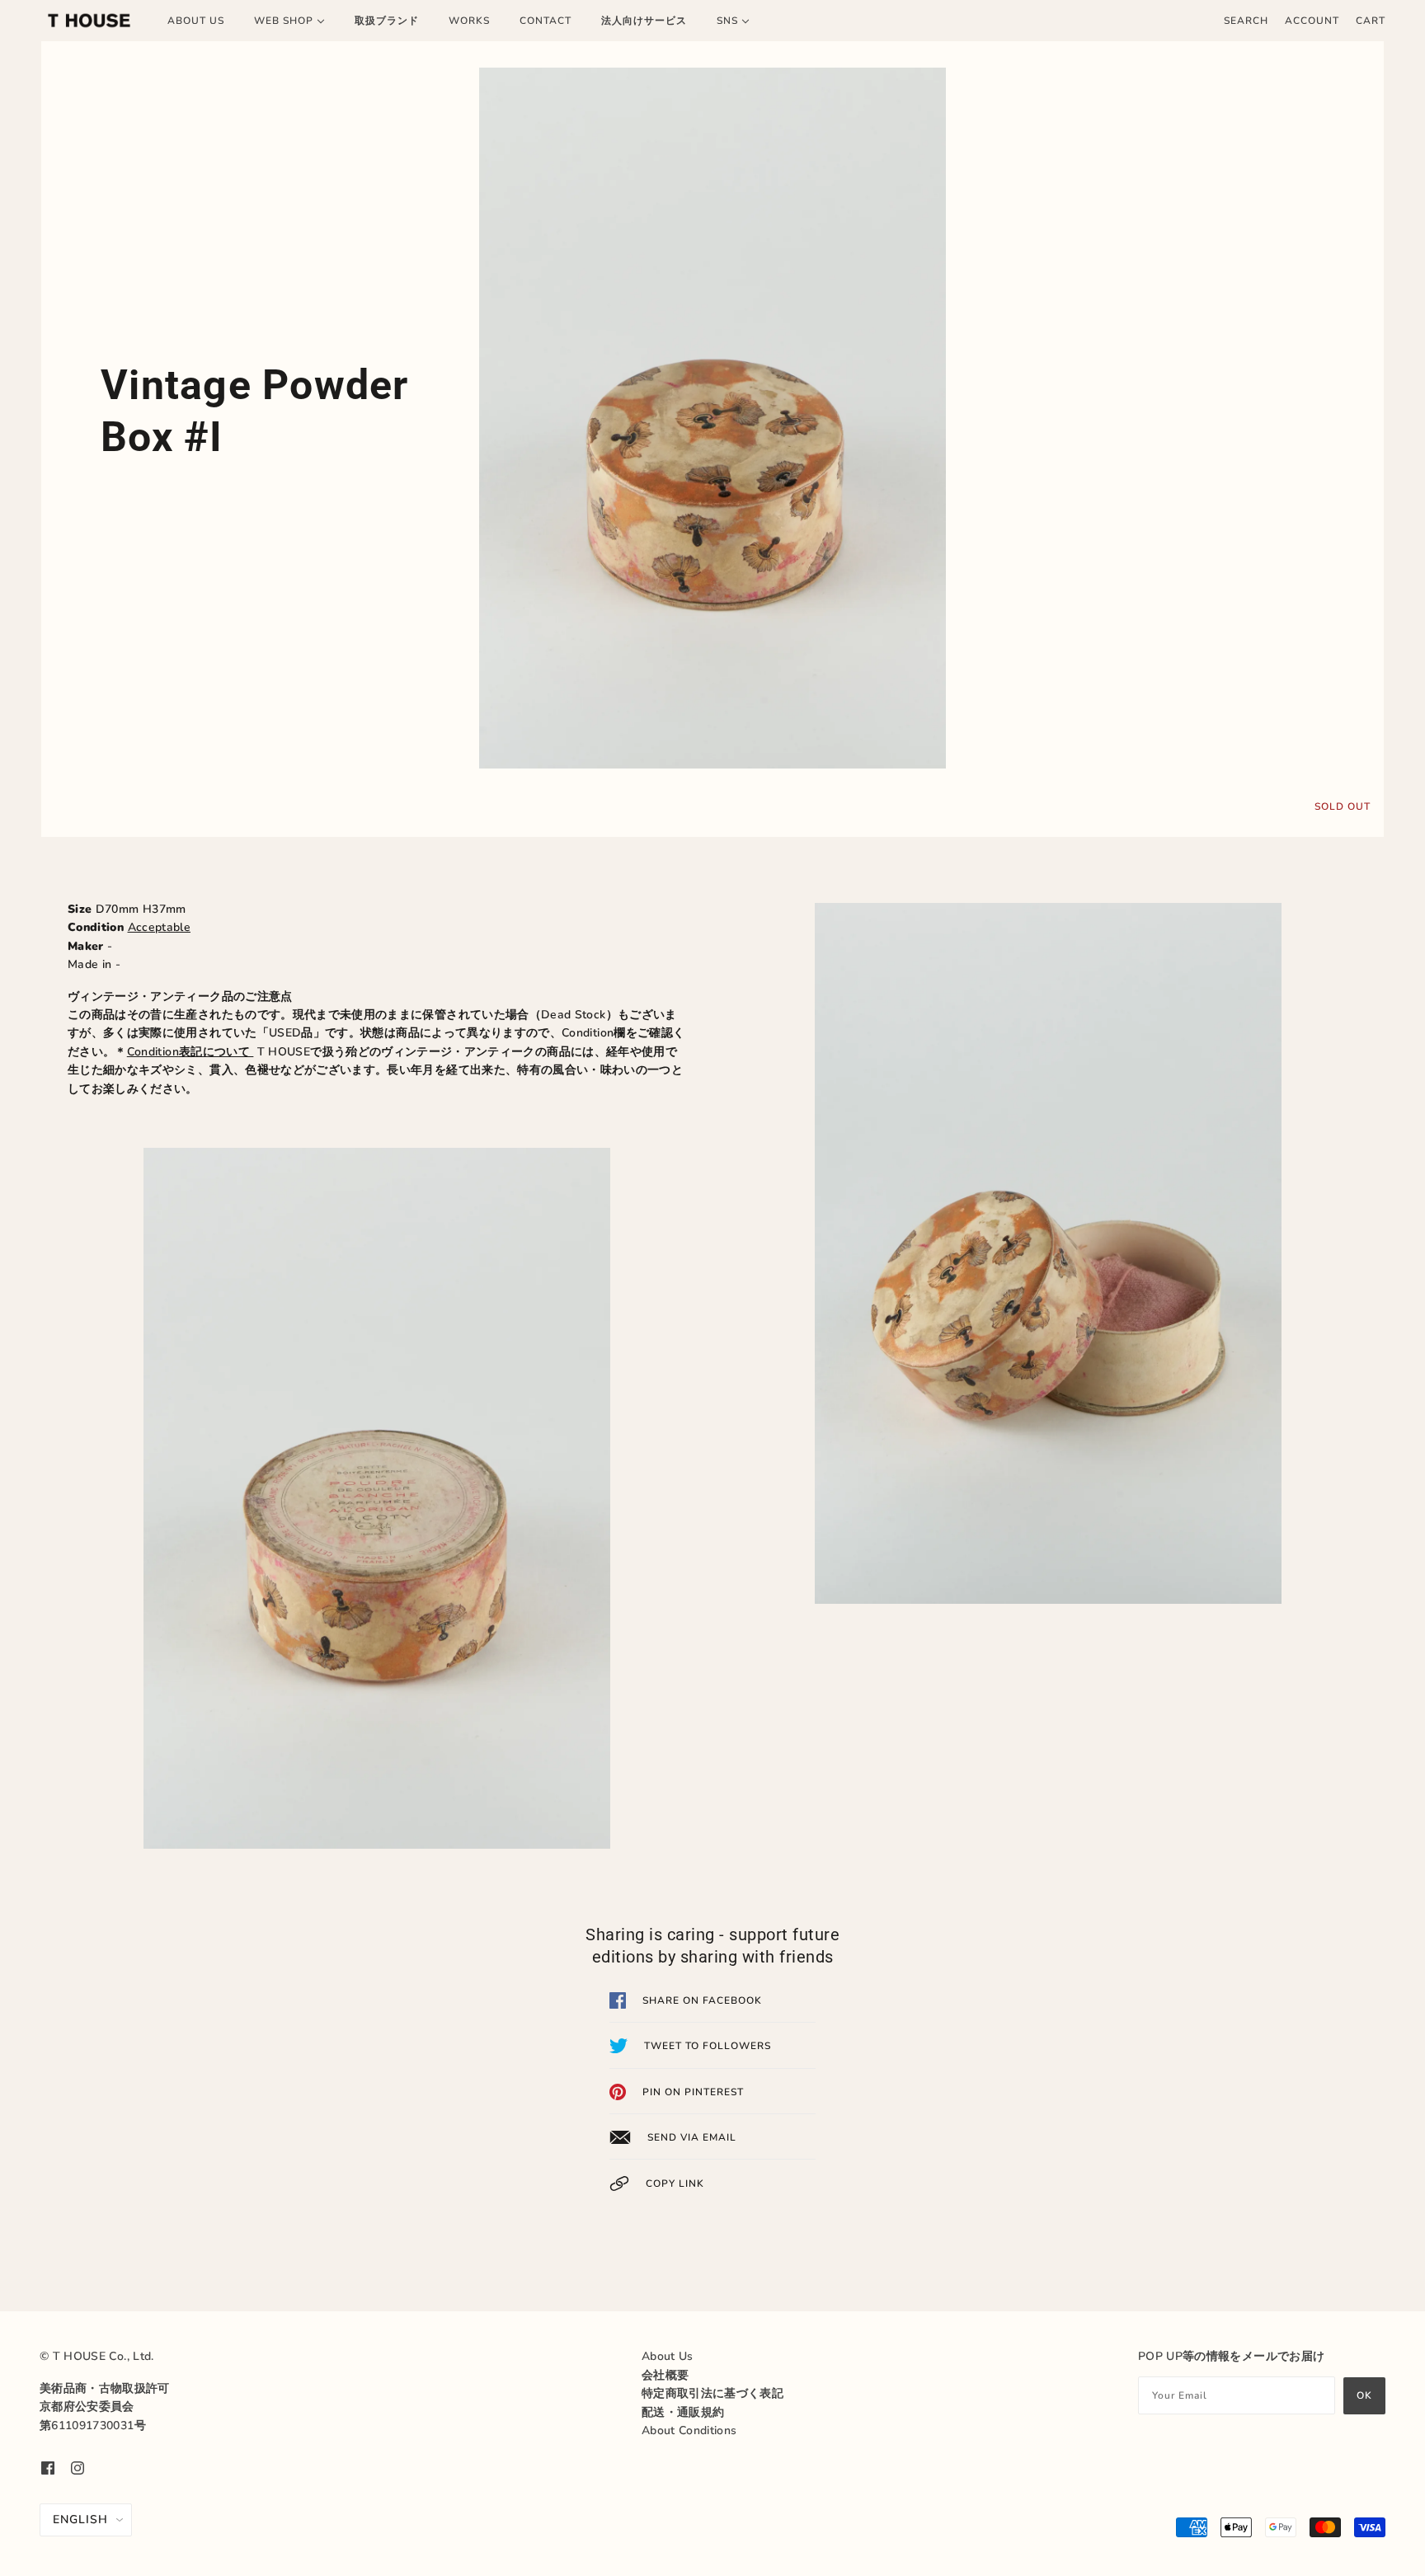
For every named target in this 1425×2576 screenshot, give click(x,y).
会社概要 (665, 2375)
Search (1246, 21)
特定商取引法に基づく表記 (712, 2393)
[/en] (89, 21)
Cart (1371, 21)
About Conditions (689, 2430)
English (80, 2520)
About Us (668, 2356)
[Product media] (712, 418)
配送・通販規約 (683, 2412)
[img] (48, 2467)
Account (1312, 21)
